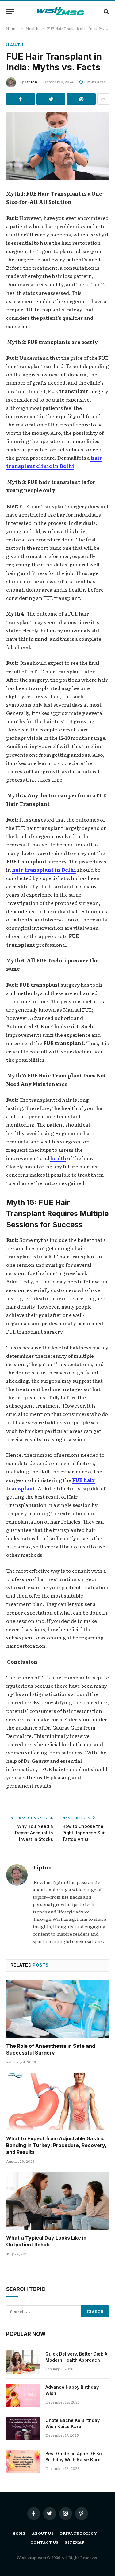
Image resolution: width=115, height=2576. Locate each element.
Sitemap (75, 2542)
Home (19, 2533)
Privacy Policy (79, 2533)
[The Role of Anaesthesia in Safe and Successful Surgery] (57, 2009)
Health (15, 44)
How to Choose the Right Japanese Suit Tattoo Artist (84, 1833)
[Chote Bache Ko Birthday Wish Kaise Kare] (23, 2428)
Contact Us (44, 2542)
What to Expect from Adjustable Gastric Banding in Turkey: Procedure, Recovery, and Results (56, 2145)
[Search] (106, 11)
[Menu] (10, 11)
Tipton (31, 82)
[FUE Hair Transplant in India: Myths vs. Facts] (57, 146)
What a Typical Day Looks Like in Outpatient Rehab (46, 2241)
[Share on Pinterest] (81, 99)
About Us (43, 2533)
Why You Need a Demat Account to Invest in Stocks (34, 1833)
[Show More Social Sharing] (103, 99)
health (58, 1158)
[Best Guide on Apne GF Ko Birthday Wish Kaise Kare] (23, 2462)
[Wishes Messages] (61, 11)
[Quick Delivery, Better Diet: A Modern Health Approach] (23, 2362)
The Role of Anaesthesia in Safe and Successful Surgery (51, 2049)
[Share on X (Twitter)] (51, 99)
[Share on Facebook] (21, 99)
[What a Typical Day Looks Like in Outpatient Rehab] (57, 2201)
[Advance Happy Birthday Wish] (23, 2395)
